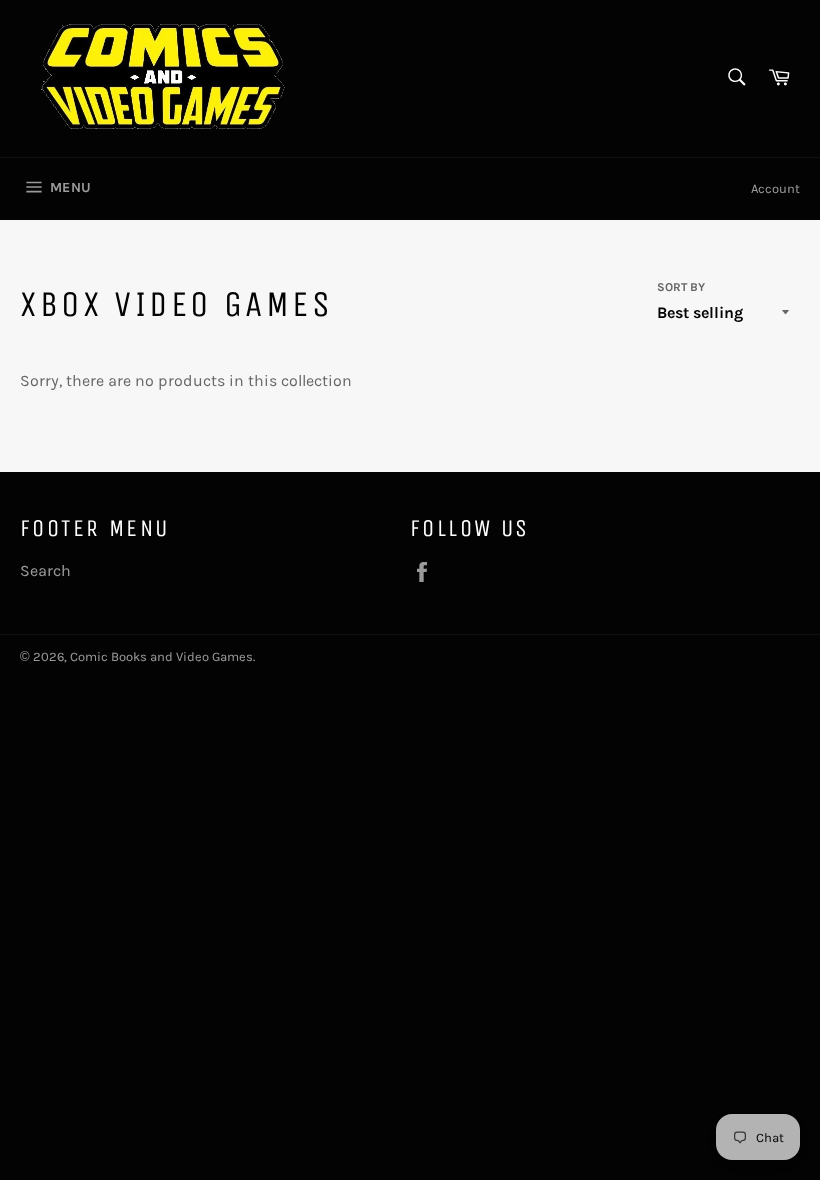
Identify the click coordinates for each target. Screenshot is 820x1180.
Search (45, 570)
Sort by (681, 287)
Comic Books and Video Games (161, 656)
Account (775, 188)
